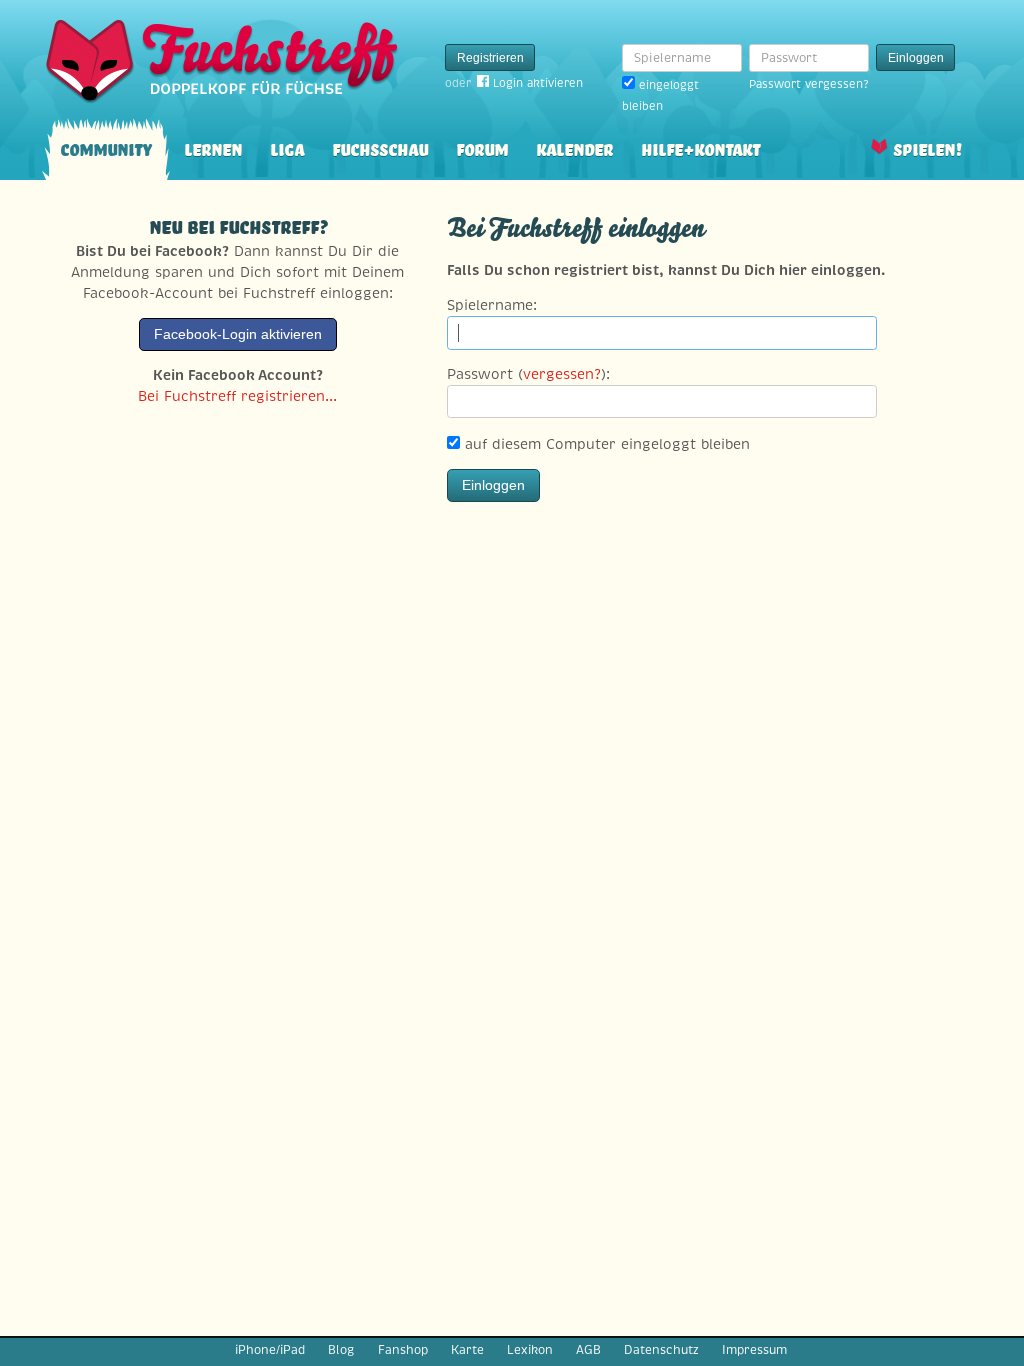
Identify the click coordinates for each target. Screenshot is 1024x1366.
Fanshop (403, 1350)
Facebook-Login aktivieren (238, 334)
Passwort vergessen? (808, 84)
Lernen (213, 147)
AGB (588, 1350)
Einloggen (916, 58)
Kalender (574, 147)
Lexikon (530, 1350)
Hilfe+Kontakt (700, 147)
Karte (467, 1350)
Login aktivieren (538, 83)
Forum (482, 147)
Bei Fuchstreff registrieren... (237, 396)
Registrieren (490, 58)
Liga (287, 147)
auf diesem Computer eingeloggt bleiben (605, 444)
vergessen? (562, 374)
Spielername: (492, 305)
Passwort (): (528, 374)
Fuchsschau (380, 147)
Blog (341, 1350)
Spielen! (927, 147)
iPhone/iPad (270, 1350)
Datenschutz (661, 1350)
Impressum (754, 1350)
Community (106, 147)
